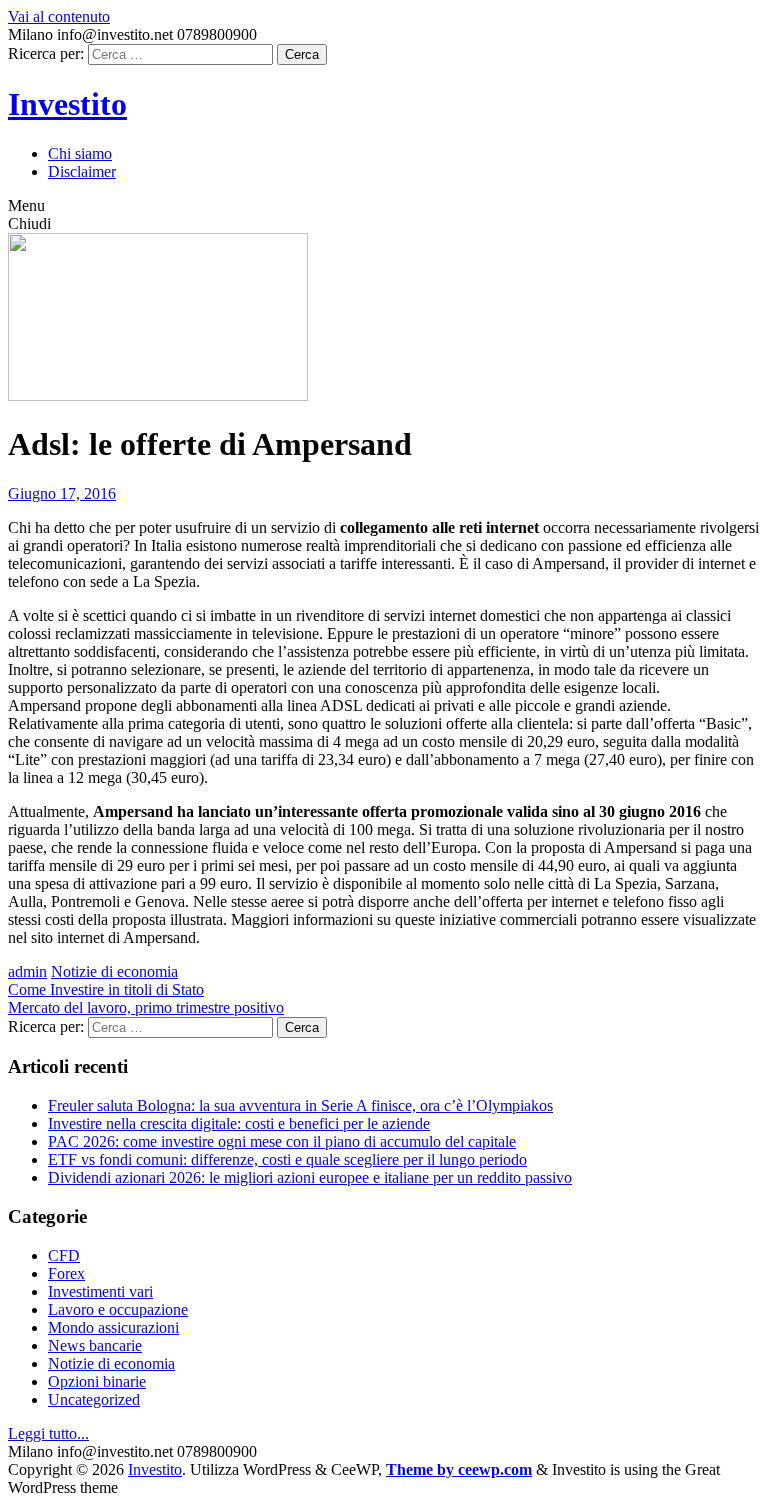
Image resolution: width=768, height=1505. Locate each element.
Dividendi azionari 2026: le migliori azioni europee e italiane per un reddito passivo (310, 1177)
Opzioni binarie (97, 1381)
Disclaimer (82, 171)
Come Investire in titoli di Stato (106, 989)
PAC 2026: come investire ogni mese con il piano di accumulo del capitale (282, 1141)
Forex (66, 1273)
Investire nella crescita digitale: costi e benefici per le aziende (239, 1123)
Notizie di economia (114, 971)
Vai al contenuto (59, 16)
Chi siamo (80, 153)
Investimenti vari (100, 1291)
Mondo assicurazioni (113, 1327)
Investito (67, 104)
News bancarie (95, 1345)
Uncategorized (94, 1399)
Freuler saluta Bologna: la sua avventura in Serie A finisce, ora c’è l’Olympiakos (300, 1105)
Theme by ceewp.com (459, 1469)
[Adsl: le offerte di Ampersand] (158, 395)
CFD (64, 1255)
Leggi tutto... (48, 1433)
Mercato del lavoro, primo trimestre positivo (146, 1007)
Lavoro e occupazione (118, 1309)
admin (27, 971)
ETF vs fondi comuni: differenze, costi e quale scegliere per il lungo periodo (287, 1159)
